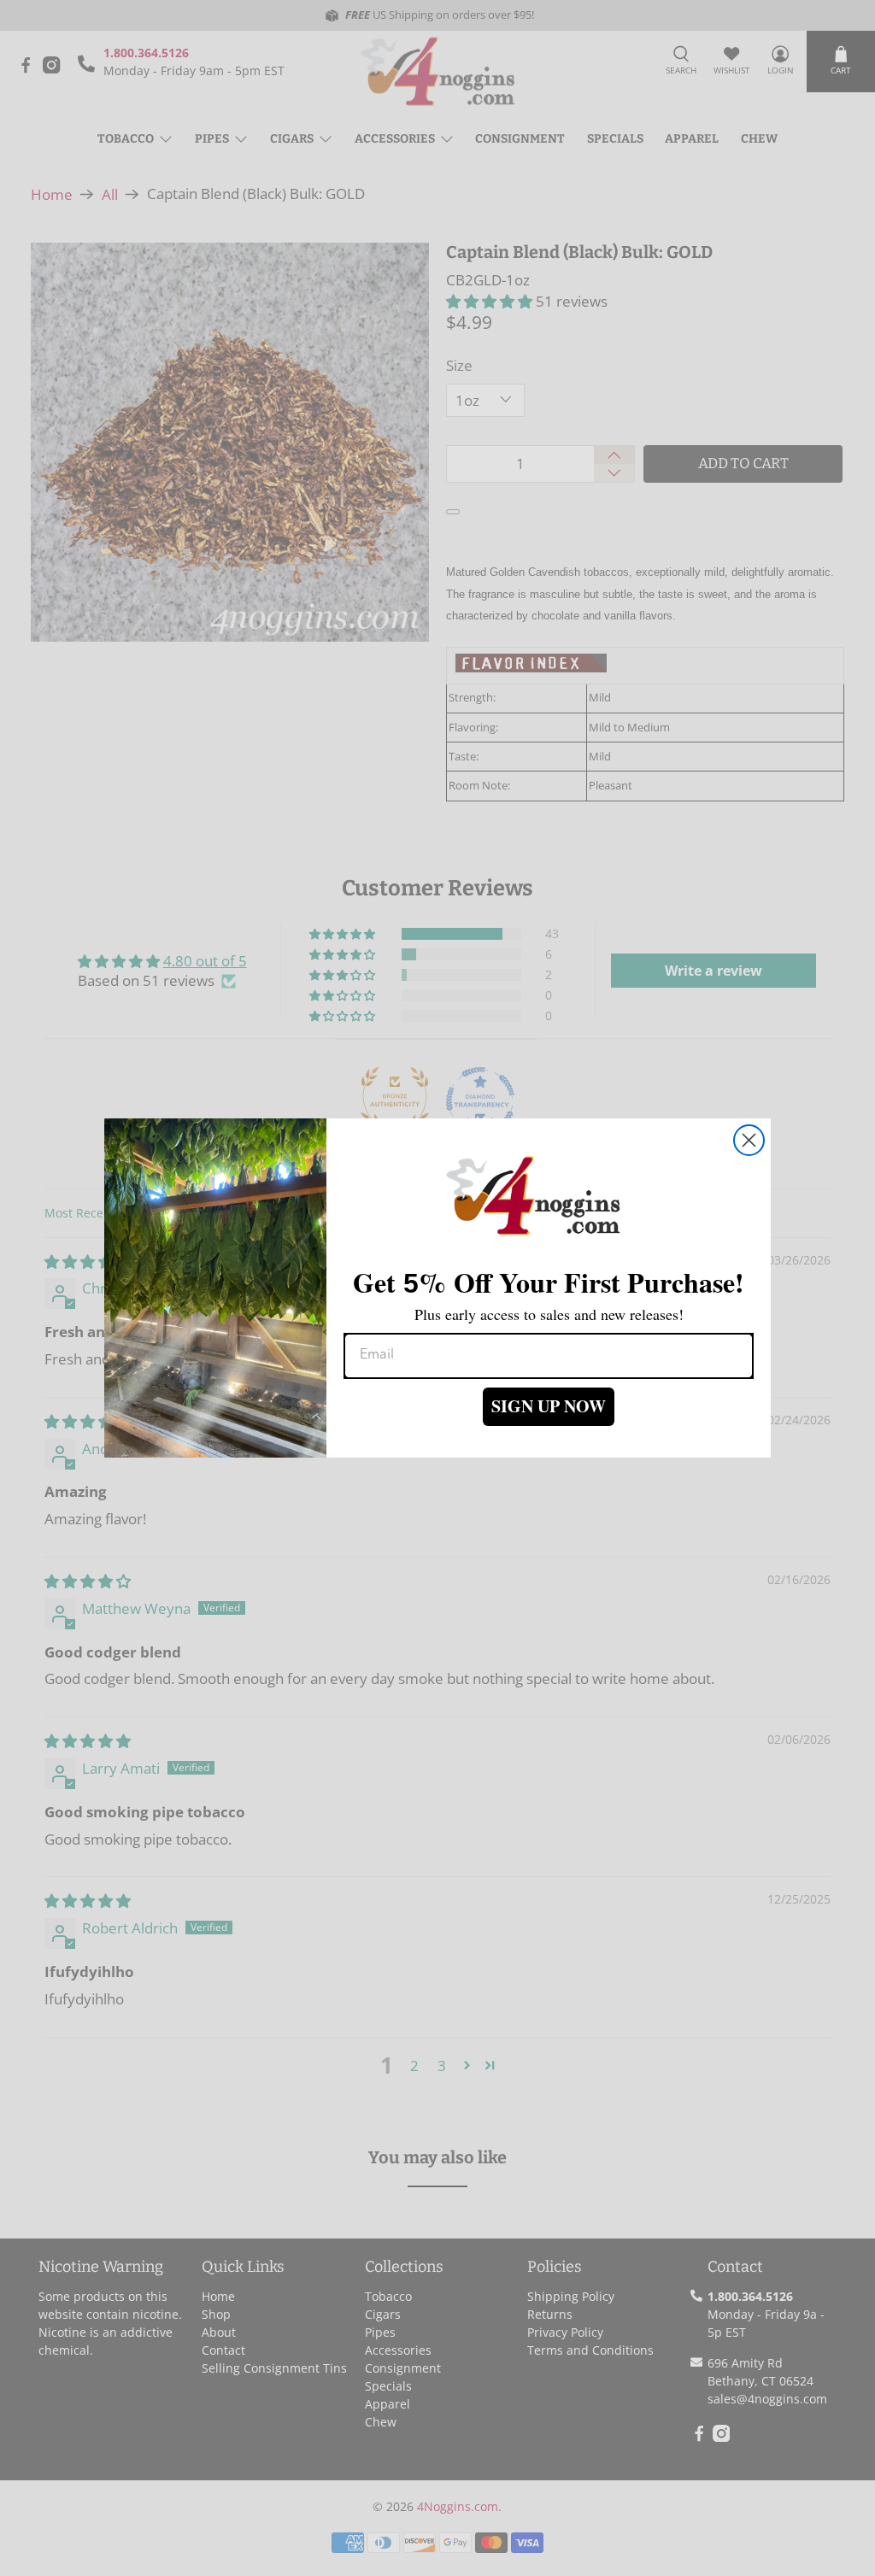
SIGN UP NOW (549, 1406)
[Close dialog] (749, 1140)
